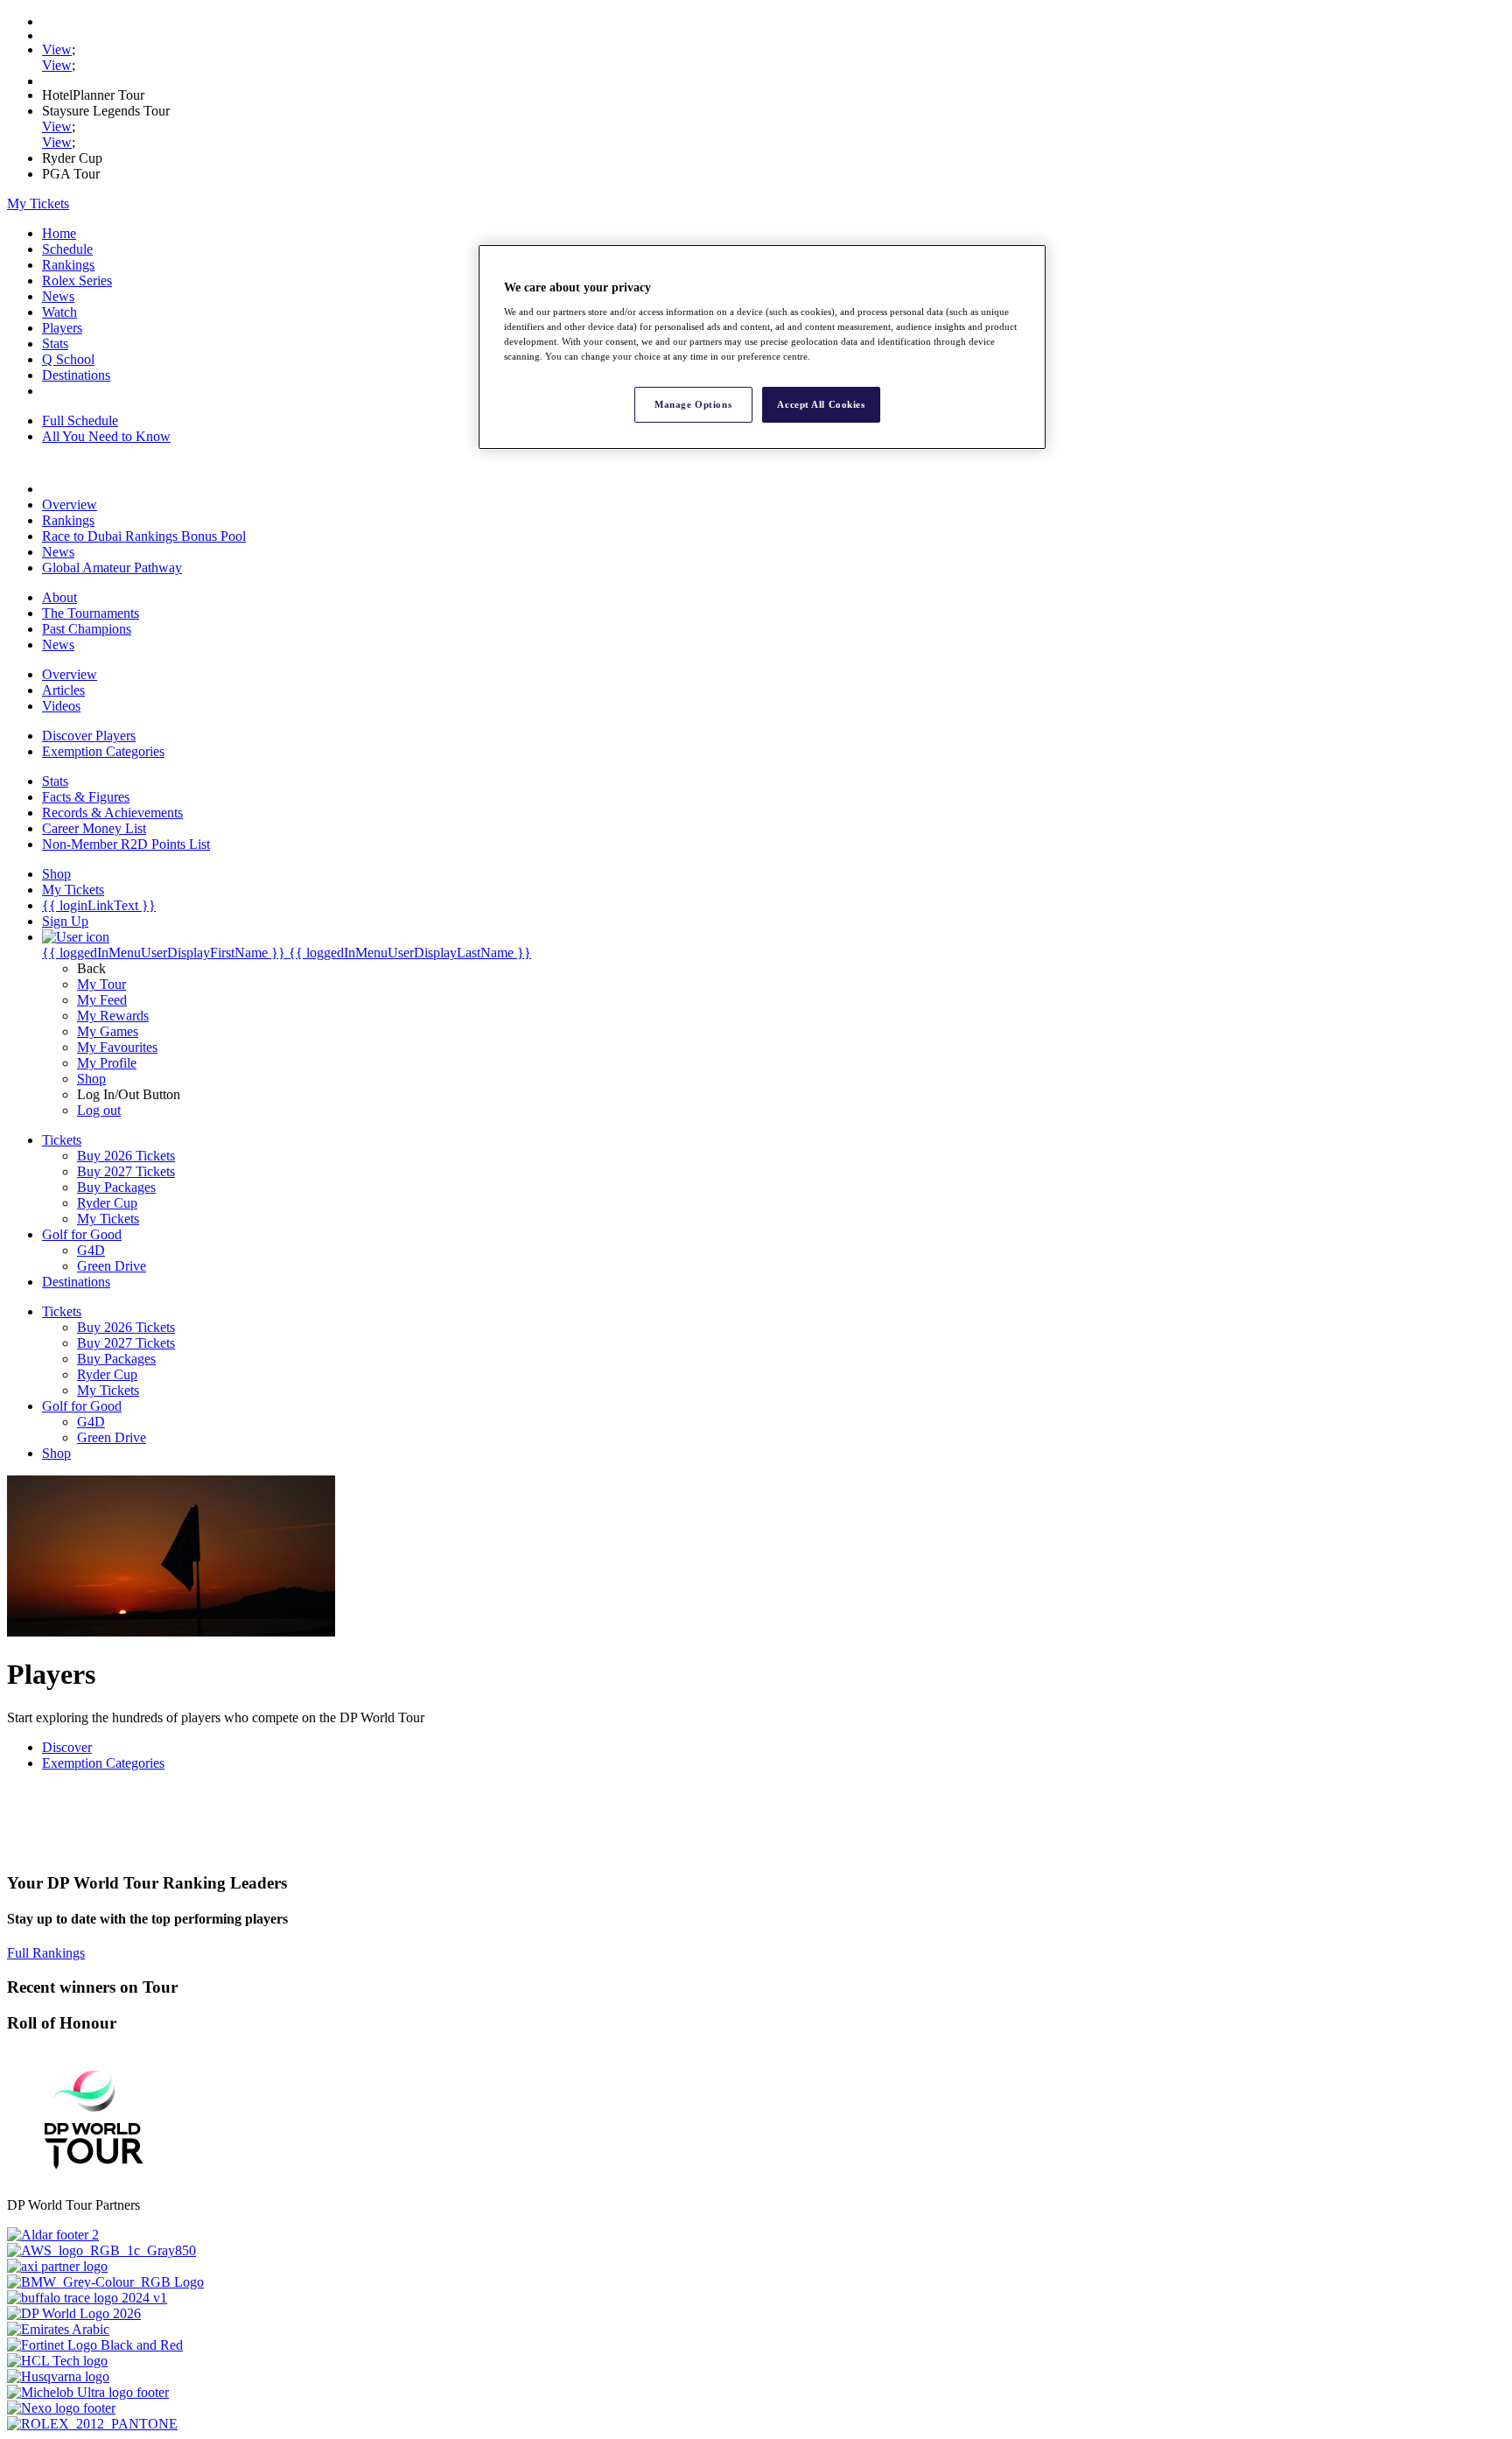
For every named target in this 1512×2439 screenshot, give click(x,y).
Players (62, 328)
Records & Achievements (112, 813)
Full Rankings (46, 1953)
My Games (108, 1031)
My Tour (101, 984)
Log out (99, 1110)
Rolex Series (77, 280)
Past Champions (87, 629)
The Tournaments (91, 613)
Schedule (67, 249)
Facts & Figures (86, 797)
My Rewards (113, 1016)
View (57, 49)
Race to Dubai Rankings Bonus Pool (144, 536)
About (59, 597)
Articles (63, 690)
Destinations (76, 375)
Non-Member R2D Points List (126, 844)
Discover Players (89, 736)
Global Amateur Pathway (112, 568)
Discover (67, 1747)
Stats (55, 343)
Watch (59, 312)
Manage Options (693, 404)
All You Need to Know (106, 436)
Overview (70, 505)
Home (59, 233)
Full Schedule (80, 421)
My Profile (107, 1063)
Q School (68, 359)
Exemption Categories (103, 751)
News (58, 296)
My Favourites (117, 1047)
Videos (61, 706)
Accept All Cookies (821, 404)
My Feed (102, 1000)
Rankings (68, 265)
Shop (91, 1079)
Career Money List (94, 828)
